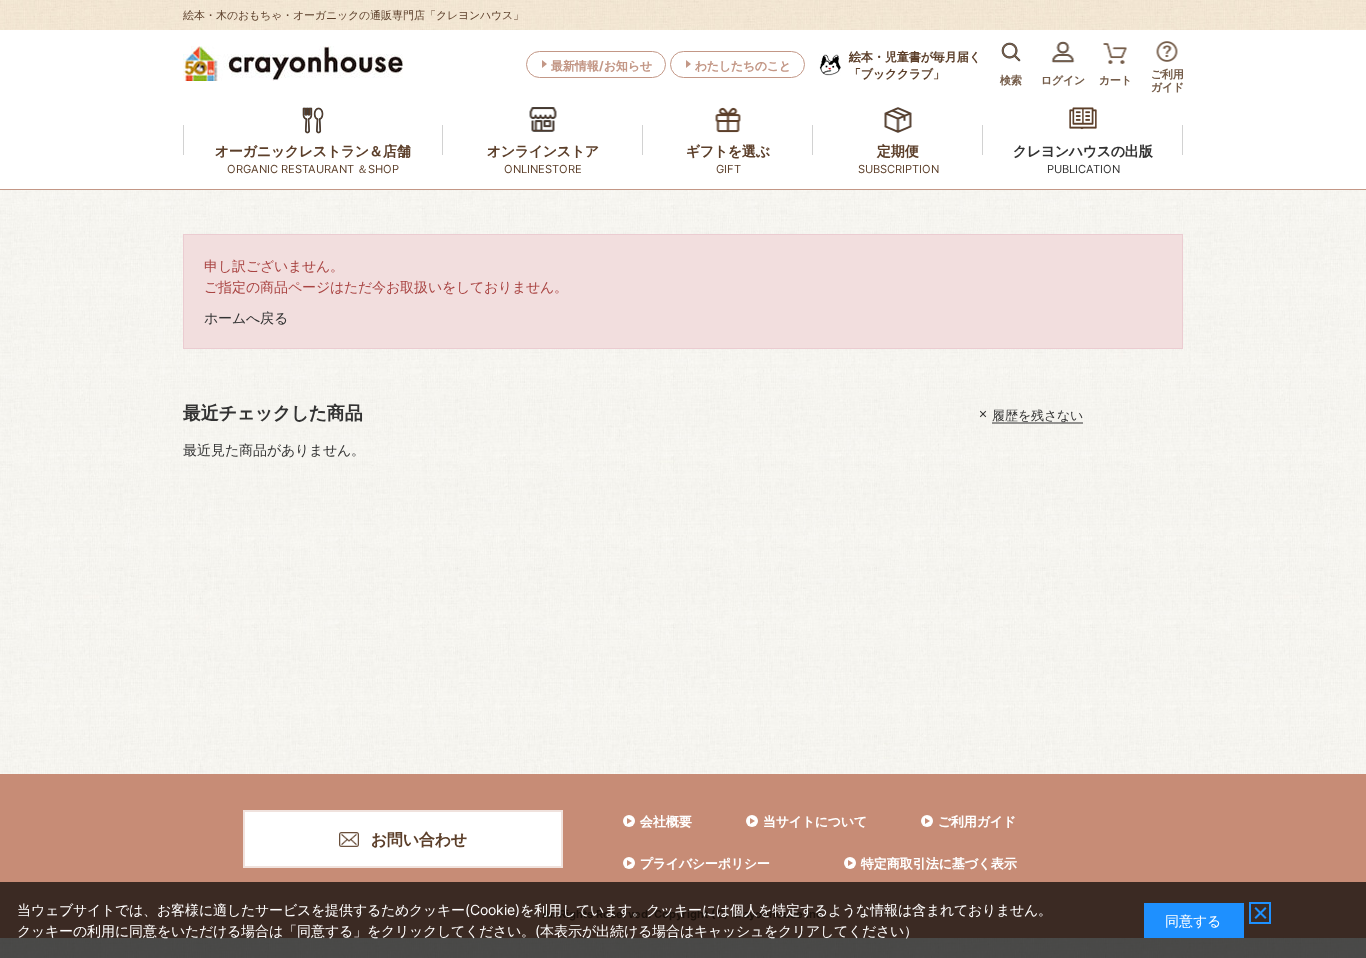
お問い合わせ (419, 839)
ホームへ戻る (246, 317)
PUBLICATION (1083, 169)
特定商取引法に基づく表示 (939, 863)
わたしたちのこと (743, 65)
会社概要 (666, 821)
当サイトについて (815, 821)
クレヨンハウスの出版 (1083, 150)
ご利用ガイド (977, 821)
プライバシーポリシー (705, 863)
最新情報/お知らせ (601, 65)
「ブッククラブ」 (915, 65)
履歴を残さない (1037, 414)
